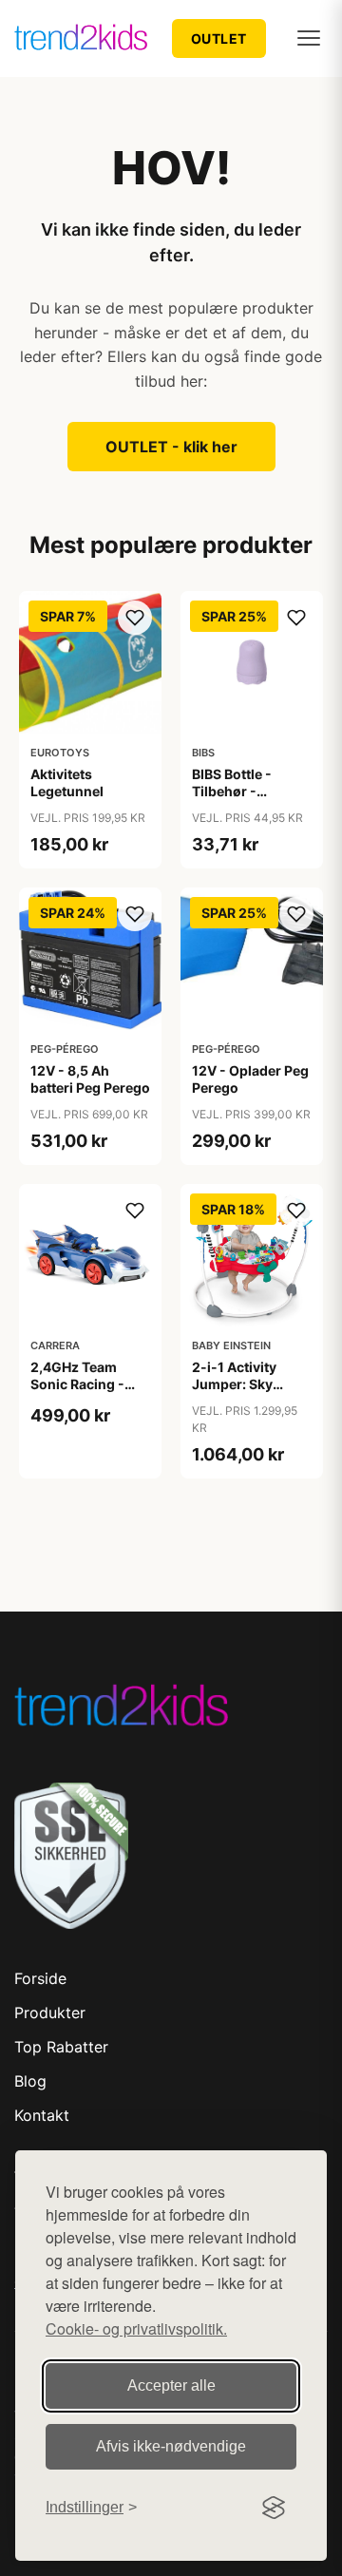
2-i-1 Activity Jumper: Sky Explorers (234, 1384)
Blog (30, 2081)
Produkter (50, 2013)
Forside (40, 1978)
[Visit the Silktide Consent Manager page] (274, 2508)
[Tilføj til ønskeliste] (135, 618)
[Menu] (309, 38)
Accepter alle (171, 2385)
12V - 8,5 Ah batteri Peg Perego (90, 1079)
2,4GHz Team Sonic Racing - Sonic (77, 1384)
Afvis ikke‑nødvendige (171, 2446)
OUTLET (219, 38)
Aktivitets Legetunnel (67, 782)
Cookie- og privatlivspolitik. (136, 2328)
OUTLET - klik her (171, 447)
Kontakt (42, 2115)
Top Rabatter (61, 2047)
